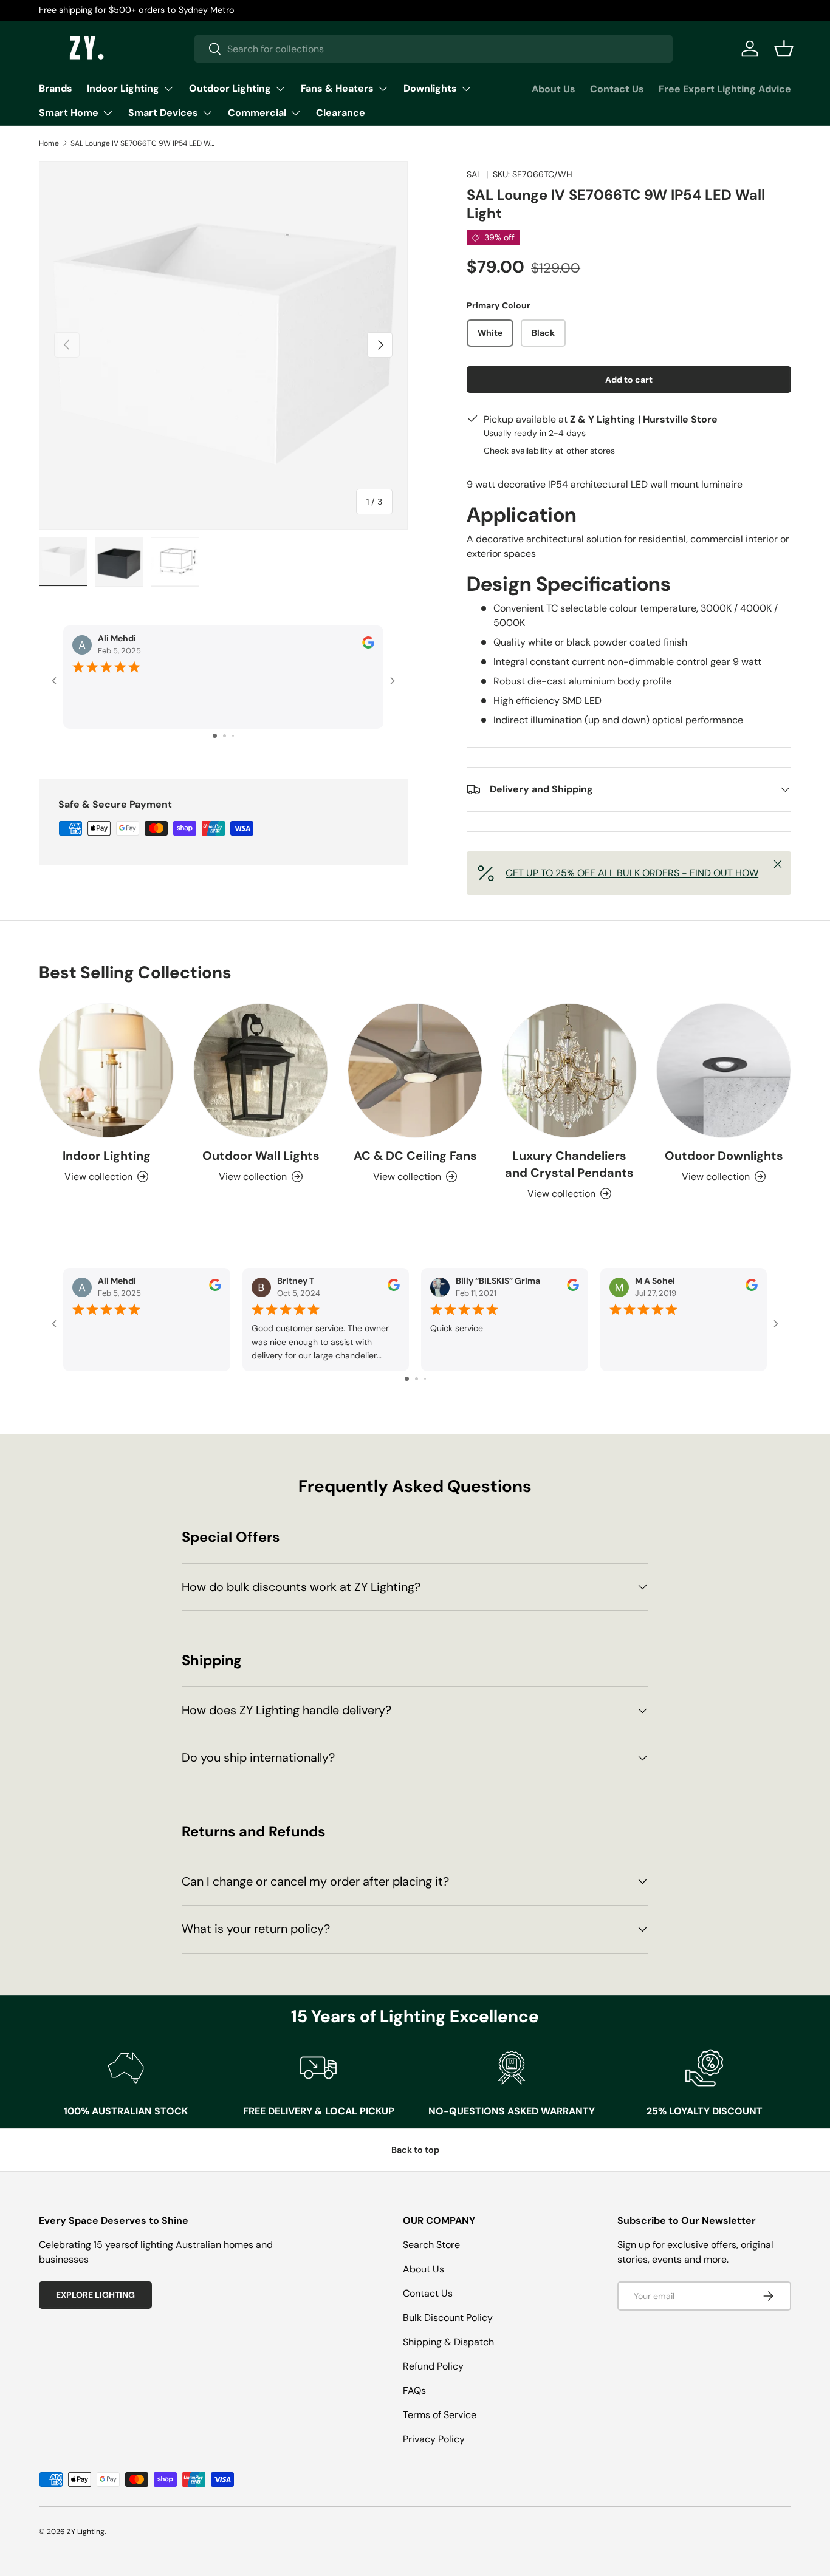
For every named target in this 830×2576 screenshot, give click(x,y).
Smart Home (69, 113)
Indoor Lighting (123, 88)
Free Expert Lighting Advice (725, 89)
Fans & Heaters (337, 88)
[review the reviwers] (368, 646)
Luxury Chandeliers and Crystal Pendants (569, 1164)
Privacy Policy (434, 2439)
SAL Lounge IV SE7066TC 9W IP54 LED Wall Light (143, 143)
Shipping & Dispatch (448, 2342)
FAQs (414, 2390)
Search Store (431, 2245)
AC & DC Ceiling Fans (415, 1156)
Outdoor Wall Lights (261, 1156)
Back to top (415, 2150)
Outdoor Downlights (724, 1156)
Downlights (430, 88)
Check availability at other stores (549, 451)
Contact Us (617, 89)
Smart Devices (163, 113)
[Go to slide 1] (215, 736)
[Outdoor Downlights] (724, 1071)
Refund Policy (433, 2366)
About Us (554, 89)
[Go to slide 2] (225, 736)
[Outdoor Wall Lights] (261, 1071)
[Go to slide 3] (233, 736)
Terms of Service (440, 2415)
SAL (474, 174)
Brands (56, 88)
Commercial (257, 113)
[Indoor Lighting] (106, 1071)
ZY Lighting (86, 2532)
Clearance (341, 113)
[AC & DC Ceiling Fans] (415, 1071)
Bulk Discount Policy (448, 2318)
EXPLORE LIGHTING (95, 2295)
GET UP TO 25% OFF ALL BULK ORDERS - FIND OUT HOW (632, 873)
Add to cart (629, 380)
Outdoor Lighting (230, 88)
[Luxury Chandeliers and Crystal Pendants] (569, 1071)
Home (49, 143)
